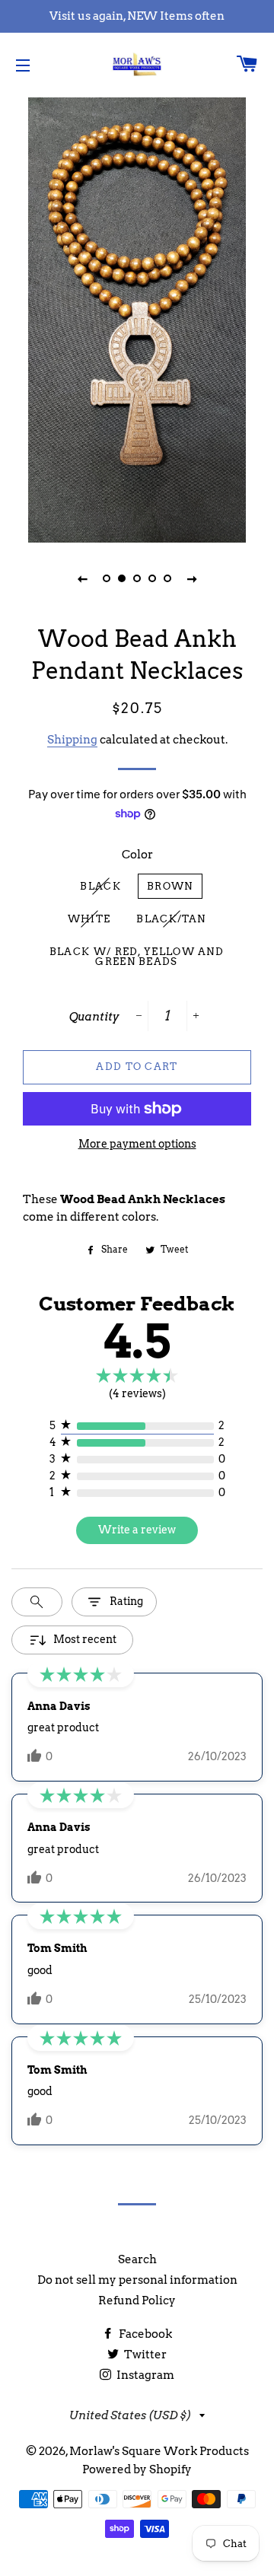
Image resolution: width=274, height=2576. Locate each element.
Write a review (137, 1530)
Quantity (94, 1017)
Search (137, 2259)
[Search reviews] (37, 1602)
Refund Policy (137, 2301)
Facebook (144, 2334)
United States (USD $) (131, 2415)
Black (100, 886)
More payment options (137, 1144)
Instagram (144, 2375)
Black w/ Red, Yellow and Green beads (137, 957)
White (89, 919)
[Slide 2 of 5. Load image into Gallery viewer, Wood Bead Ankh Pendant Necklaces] (122, 578)
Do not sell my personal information (137, 2280)
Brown (170, 886)
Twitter (144, 2355)
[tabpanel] (137, 318)
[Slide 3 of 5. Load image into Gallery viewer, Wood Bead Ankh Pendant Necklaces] (137, 578)
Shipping (72, 740)
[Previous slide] (82, 578)
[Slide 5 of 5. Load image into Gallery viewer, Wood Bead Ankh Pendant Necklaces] (167, 578)
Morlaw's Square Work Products (159, 2451)
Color (137, 855)
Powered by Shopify (137, 2469)
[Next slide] (192, 578)
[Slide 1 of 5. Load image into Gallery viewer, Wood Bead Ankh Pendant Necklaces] (107, 578)
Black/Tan (171, 919)
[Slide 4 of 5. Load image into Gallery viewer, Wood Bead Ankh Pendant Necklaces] (152, 578)
